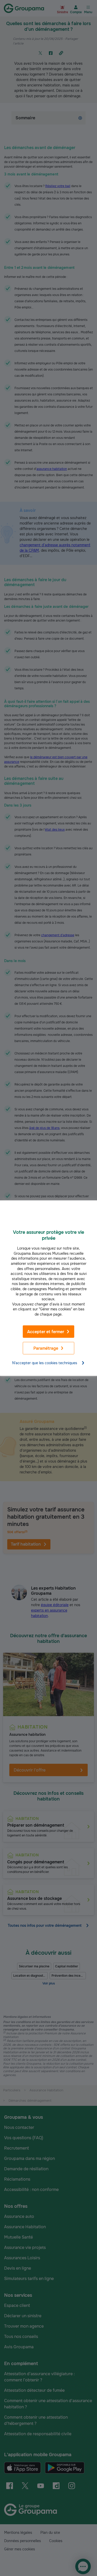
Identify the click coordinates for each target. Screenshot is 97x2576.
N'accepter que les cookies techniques (45, 1363)
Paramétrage (46, 1348)
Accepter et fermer (46, 1331)
